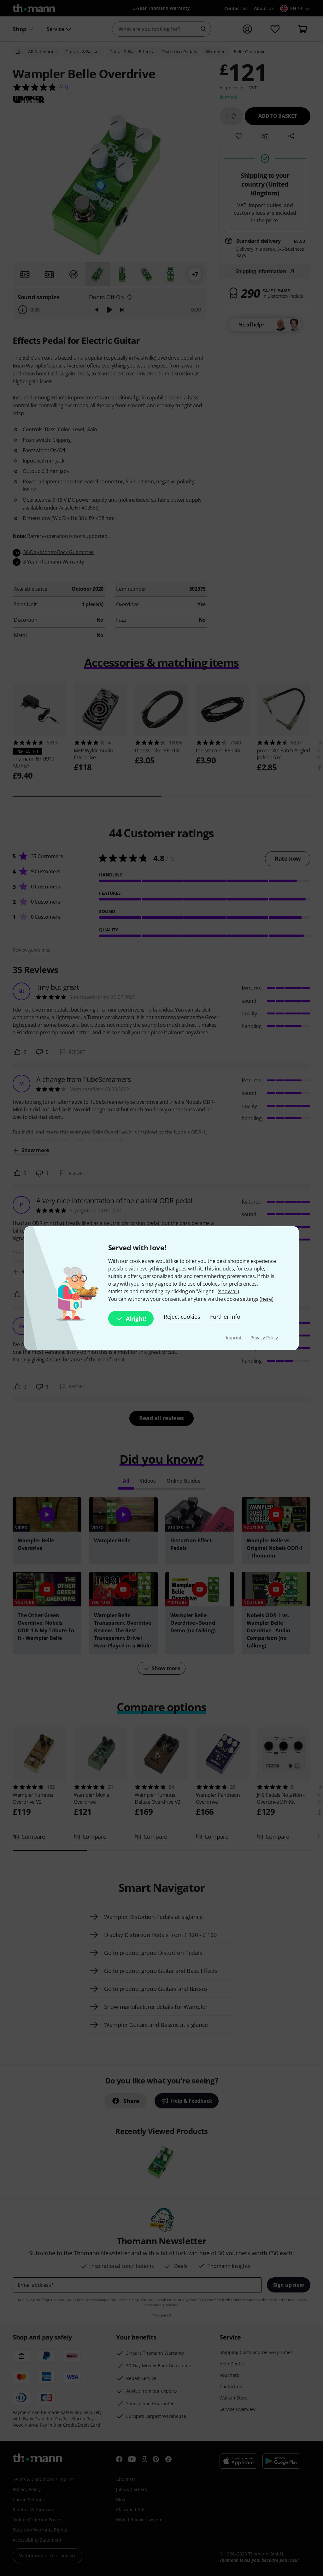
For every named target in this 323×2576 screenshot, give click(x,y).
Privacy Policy (264, 1338)
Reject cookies (182, 1317)
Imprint (234, 1338)
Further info (225, 1317)
